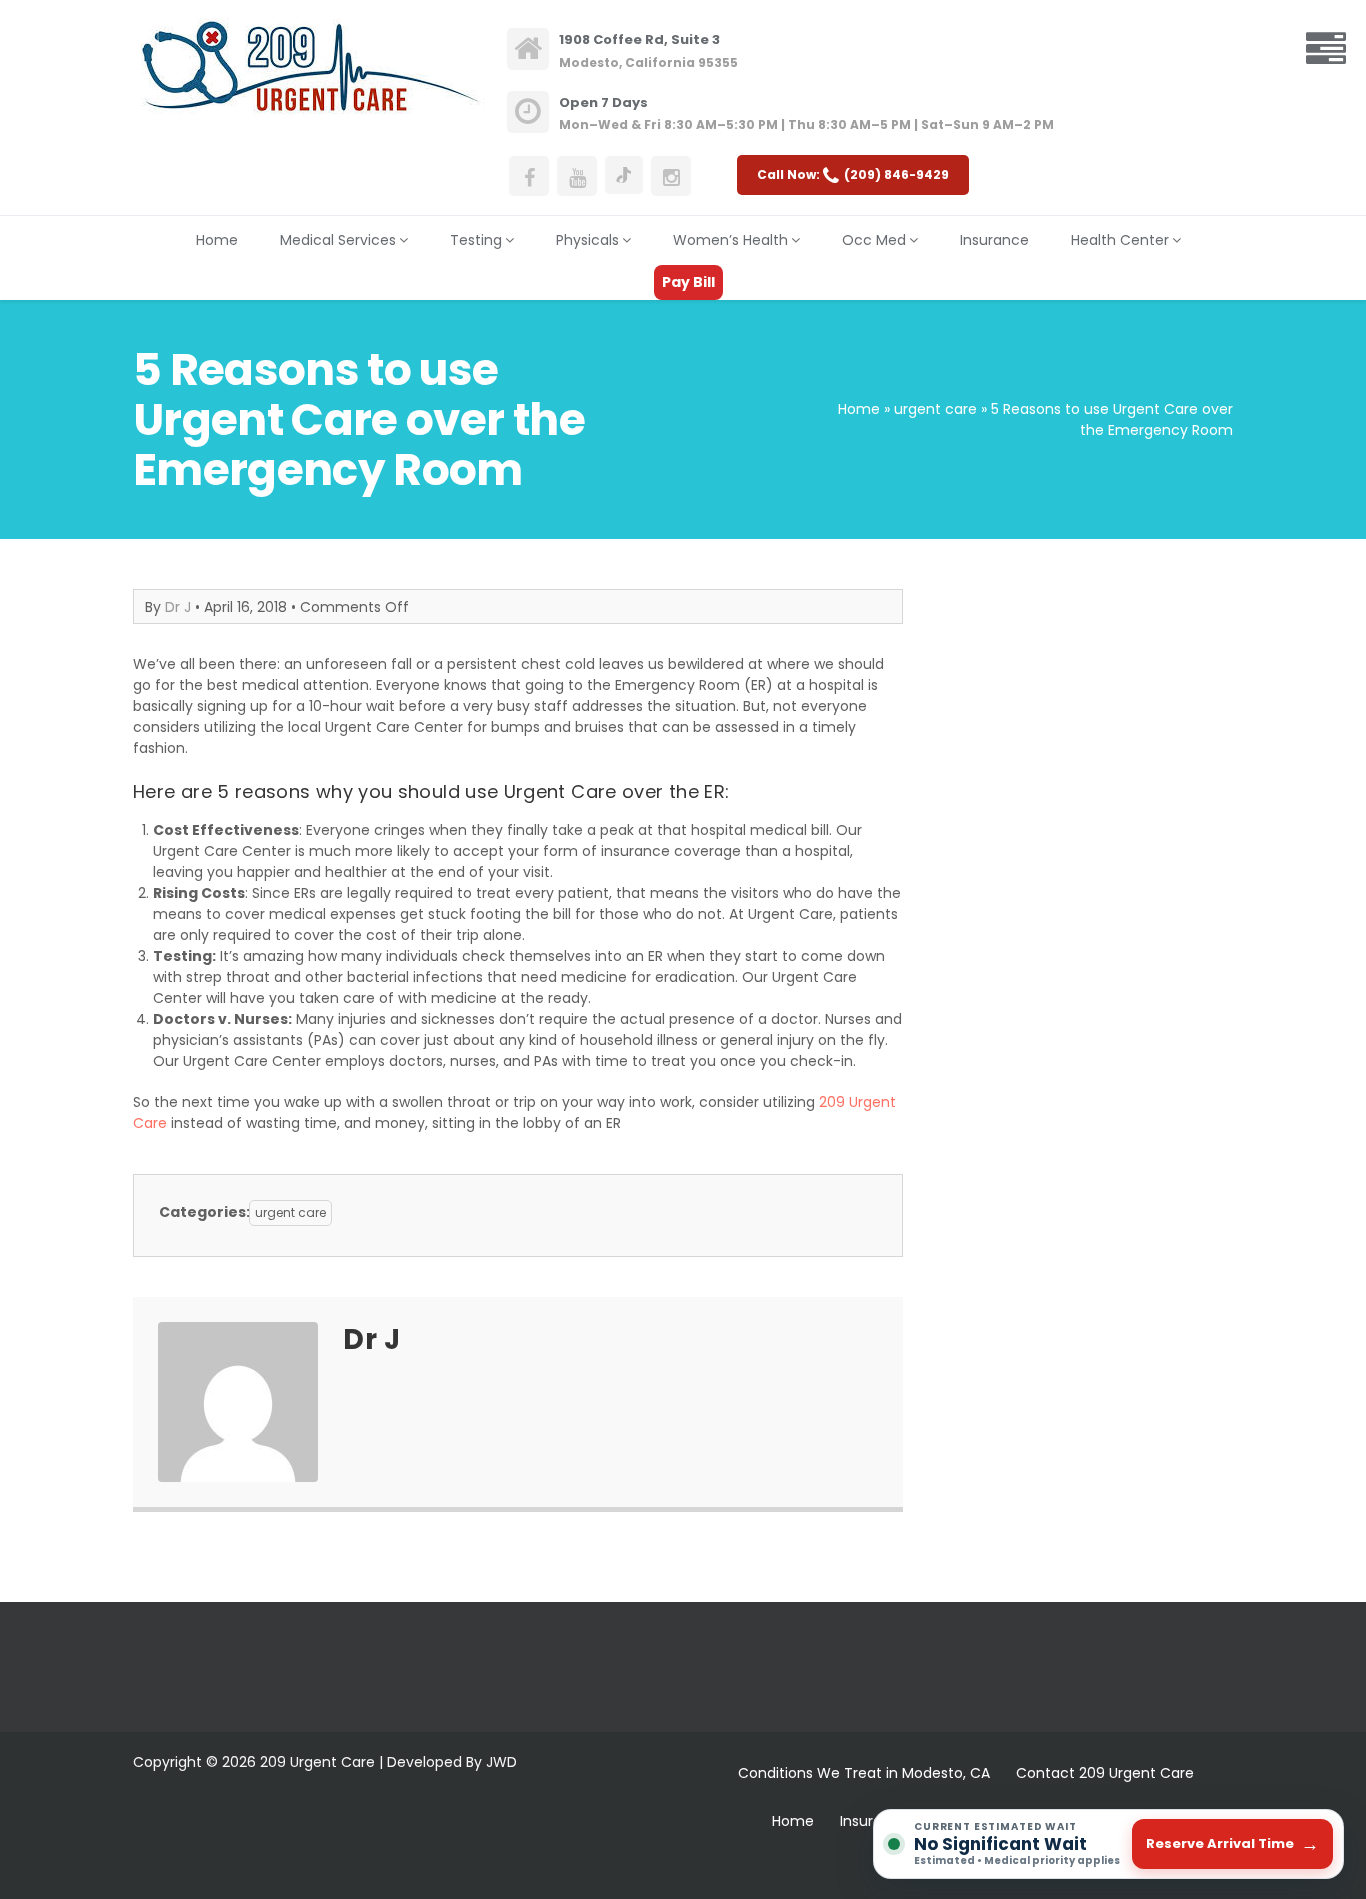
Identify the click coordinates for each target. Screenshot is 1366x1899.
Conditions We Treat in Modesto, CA (864, 1773)
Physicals (587, 240)
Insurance (994, 240)
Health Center (1120, 240)
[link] (648, 49)
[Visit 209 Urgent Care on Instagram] (671, 176)
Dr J (178, 607)
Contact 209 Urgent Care (1105, 1773)
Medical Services (338, 240)
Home (217, 240)
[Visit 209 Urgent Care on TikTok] (624, 175)
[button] (1326, 50)
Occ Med (874, 240)
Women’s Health (730, 240)
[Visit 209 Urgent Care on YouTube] (577, 176)
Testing (476, 240)
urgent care (935, 409)
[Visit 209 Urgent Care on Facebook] (529, 176)
